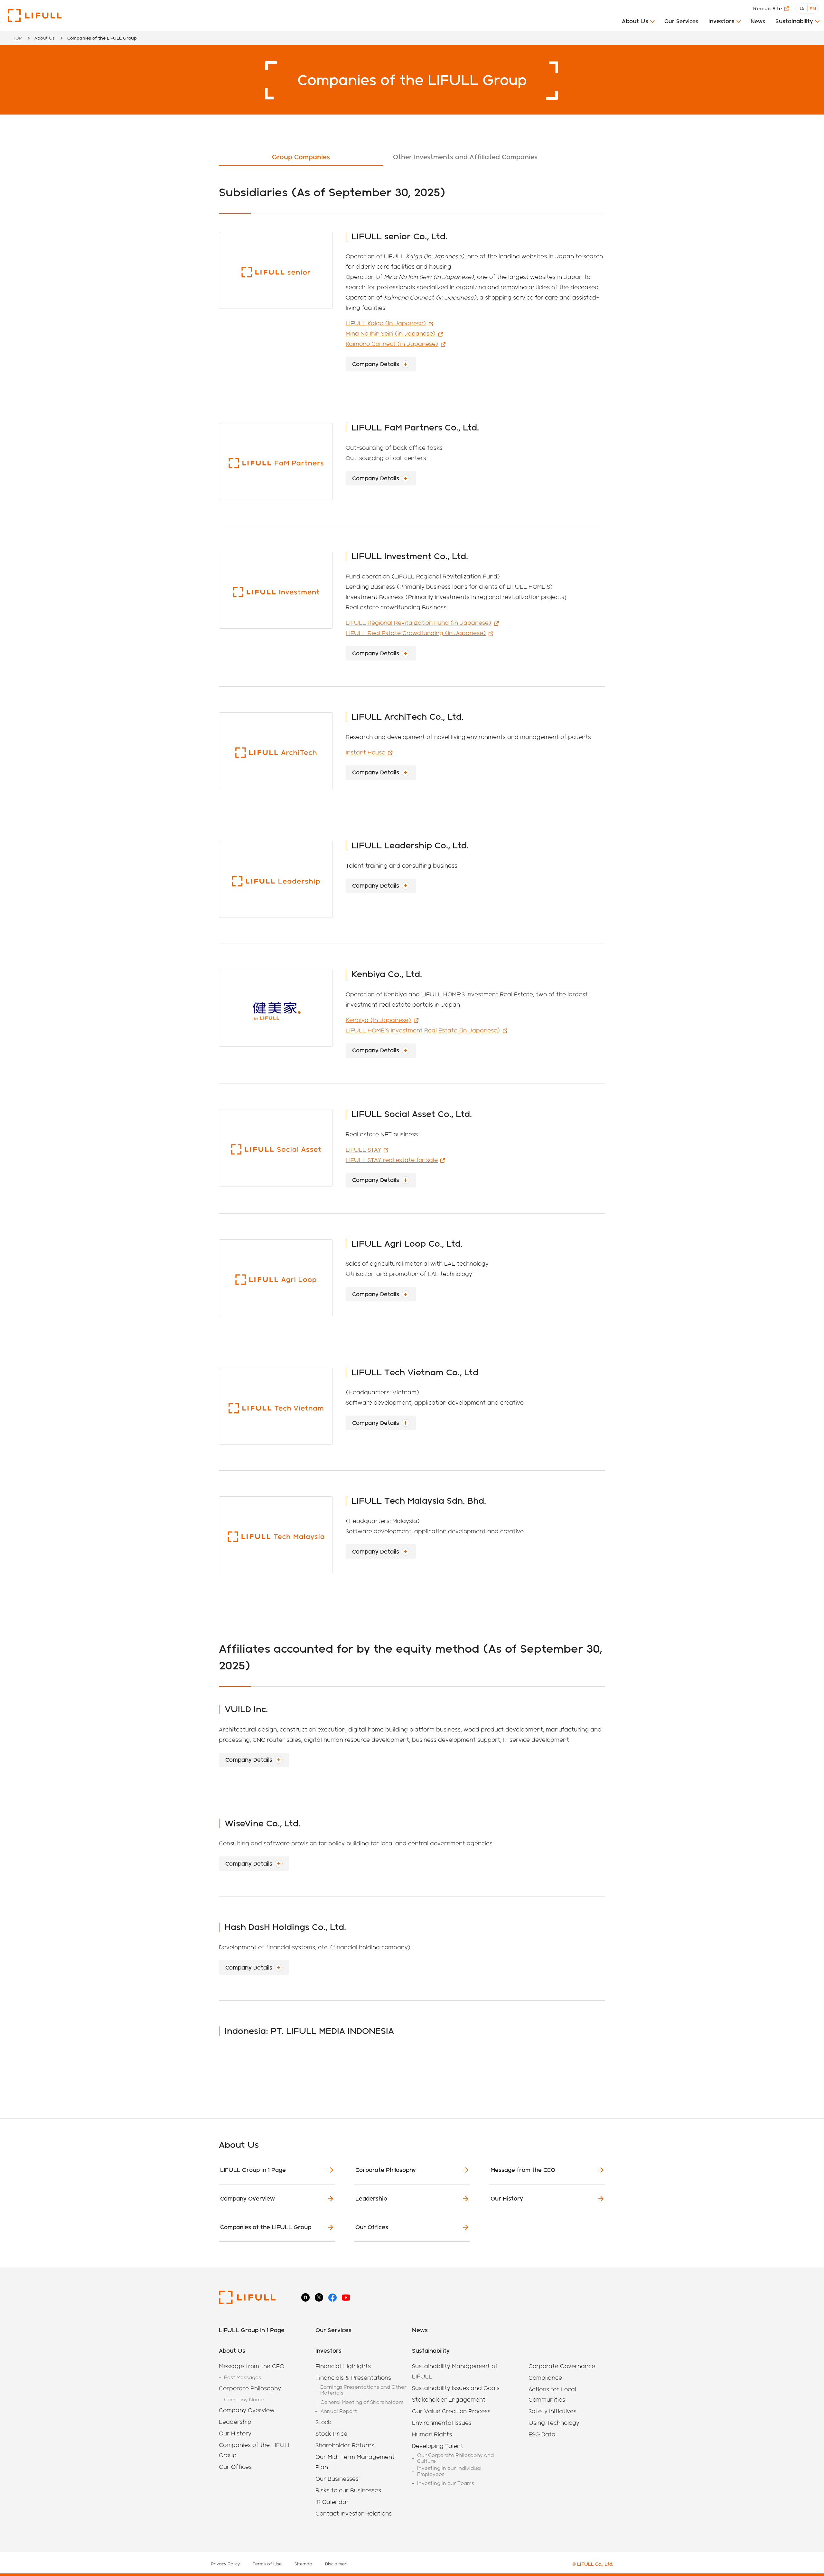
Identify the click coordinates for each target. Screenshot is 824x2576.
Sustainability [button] (794, 21)
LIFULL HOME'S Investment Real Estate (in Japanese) (423, 1030)
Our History (507, 2198)
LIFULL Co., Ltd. (35, 15)
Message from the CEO (523, 2170)
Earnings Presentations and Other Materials (363, 2390)
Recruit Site (768, 9)
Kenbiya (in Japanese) (379, 1020)
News (758, 21)
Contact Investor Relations (354, 2513)
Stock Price (331, 2434)
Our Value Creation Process (451, 2411)
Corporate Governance (562, 2366)
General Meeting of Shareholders (362, 2402)
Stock (323, 2422)
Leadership (371, 2198)
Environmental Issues (442, 2423)
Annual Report (339, 2411)
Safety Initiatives (552, 2411)
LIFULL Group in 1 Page (253, 2170)
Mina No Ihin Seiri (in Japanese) (391, 333)
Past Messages (243, 2377)
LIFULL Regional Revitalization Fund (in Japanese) (419, 623)
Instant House (365, 752)
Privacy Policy (225, 2564)
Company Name (244, 2400)
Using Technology (554, 2423)
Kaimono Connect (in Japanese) (392, 344)
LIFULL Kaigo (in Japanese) (386, 323)
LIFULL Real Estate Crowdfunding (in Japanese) (416, 633)
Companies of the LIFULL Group (266, 2227)
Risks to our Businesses (348, 2490)
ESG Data (542, 2434)
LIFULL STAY (363, 1150)
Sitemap (303, 2564)
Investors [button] (721, 21)
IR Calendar (332, 2502)
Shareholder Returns (345, 2445)
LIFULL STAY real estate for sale (392, 1160)
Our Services (681, 21)
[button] (638, 23)
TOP (17, 38)
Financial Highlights (343, 2366)
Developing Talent (438, 2446)
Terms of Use (267, 2564)
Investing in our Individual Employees (449, 2471)
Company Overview (248, 2198)
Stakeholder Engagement (449, 2400)
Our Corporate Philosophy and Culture (455, 2458)
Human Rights (432, 2434)
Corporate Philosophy (386, 2170)
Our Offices (372, 2227)
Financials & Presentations (353, 2378)
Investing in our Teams (446, 2483)
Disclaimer (336, 2564)
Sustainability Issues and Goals (456, 2388)
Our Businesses (337, 2479)
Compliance (545, 2378)
